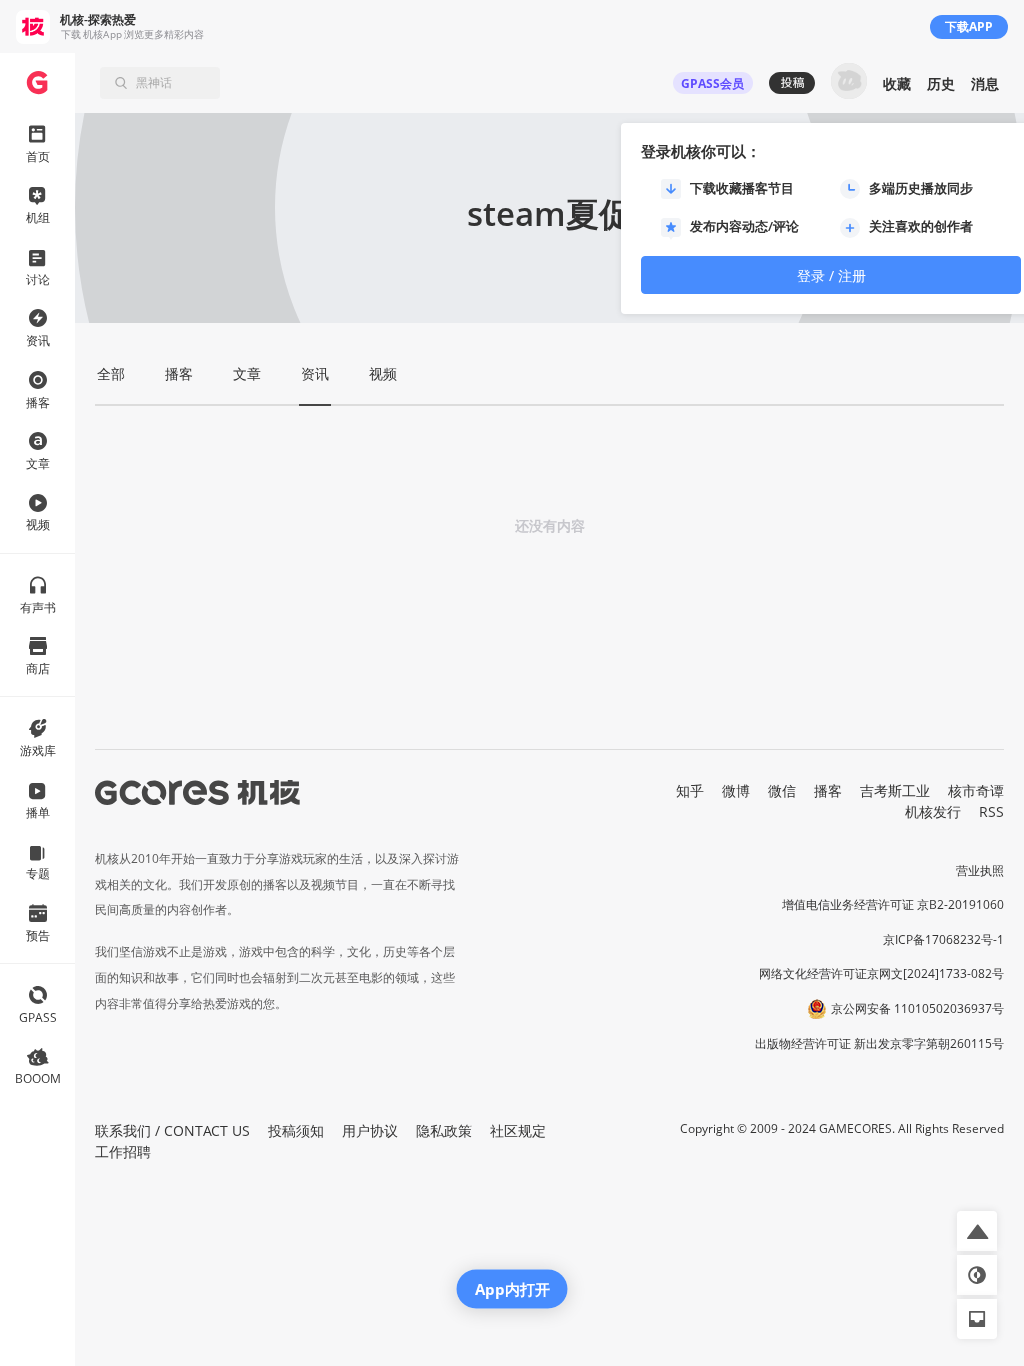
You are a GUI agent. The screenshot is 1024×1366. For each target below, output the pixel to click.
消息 (985, 83)
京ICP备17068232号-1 (943, 939)
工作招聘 (123, 1151)
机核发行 (933, 811)
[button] (977, 1231)
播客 (828, 790)
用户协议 (370, 1130)
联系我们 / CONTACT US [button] (172, 1130)
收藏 (897, 83)
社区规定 (518, 1130)
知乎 (690, 790)
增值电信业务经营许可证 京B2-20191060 (893, 904)
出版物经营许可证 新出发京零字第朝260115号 (879, 1043)
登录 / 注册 (831, 275)
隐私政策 (444, 1130)
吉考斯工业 (895, 790)
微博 (736, 790)
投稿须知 (296, 1130)
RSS (991, 811)
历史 (941, 83)
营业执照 (980, 870)
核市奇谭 (976, 790)
